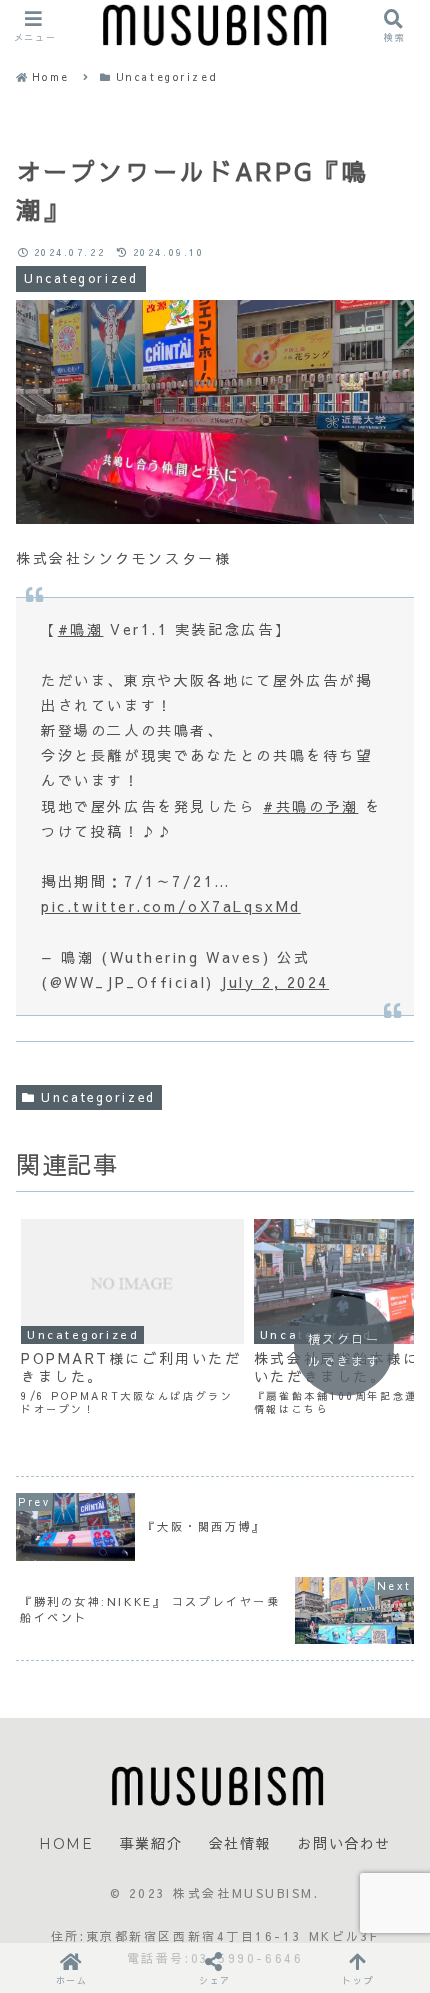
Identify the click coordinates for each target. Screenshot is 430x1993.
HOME (66, 1844)
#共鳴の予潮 (310, 806)
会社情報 (240, 1844)
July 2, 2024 (274, 982)
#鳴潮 (81, 629)
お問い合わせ (344, 1844)
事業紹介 (151, 1844)
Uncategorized (98, 1097)
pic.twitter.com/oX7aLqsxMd (171, 906)
